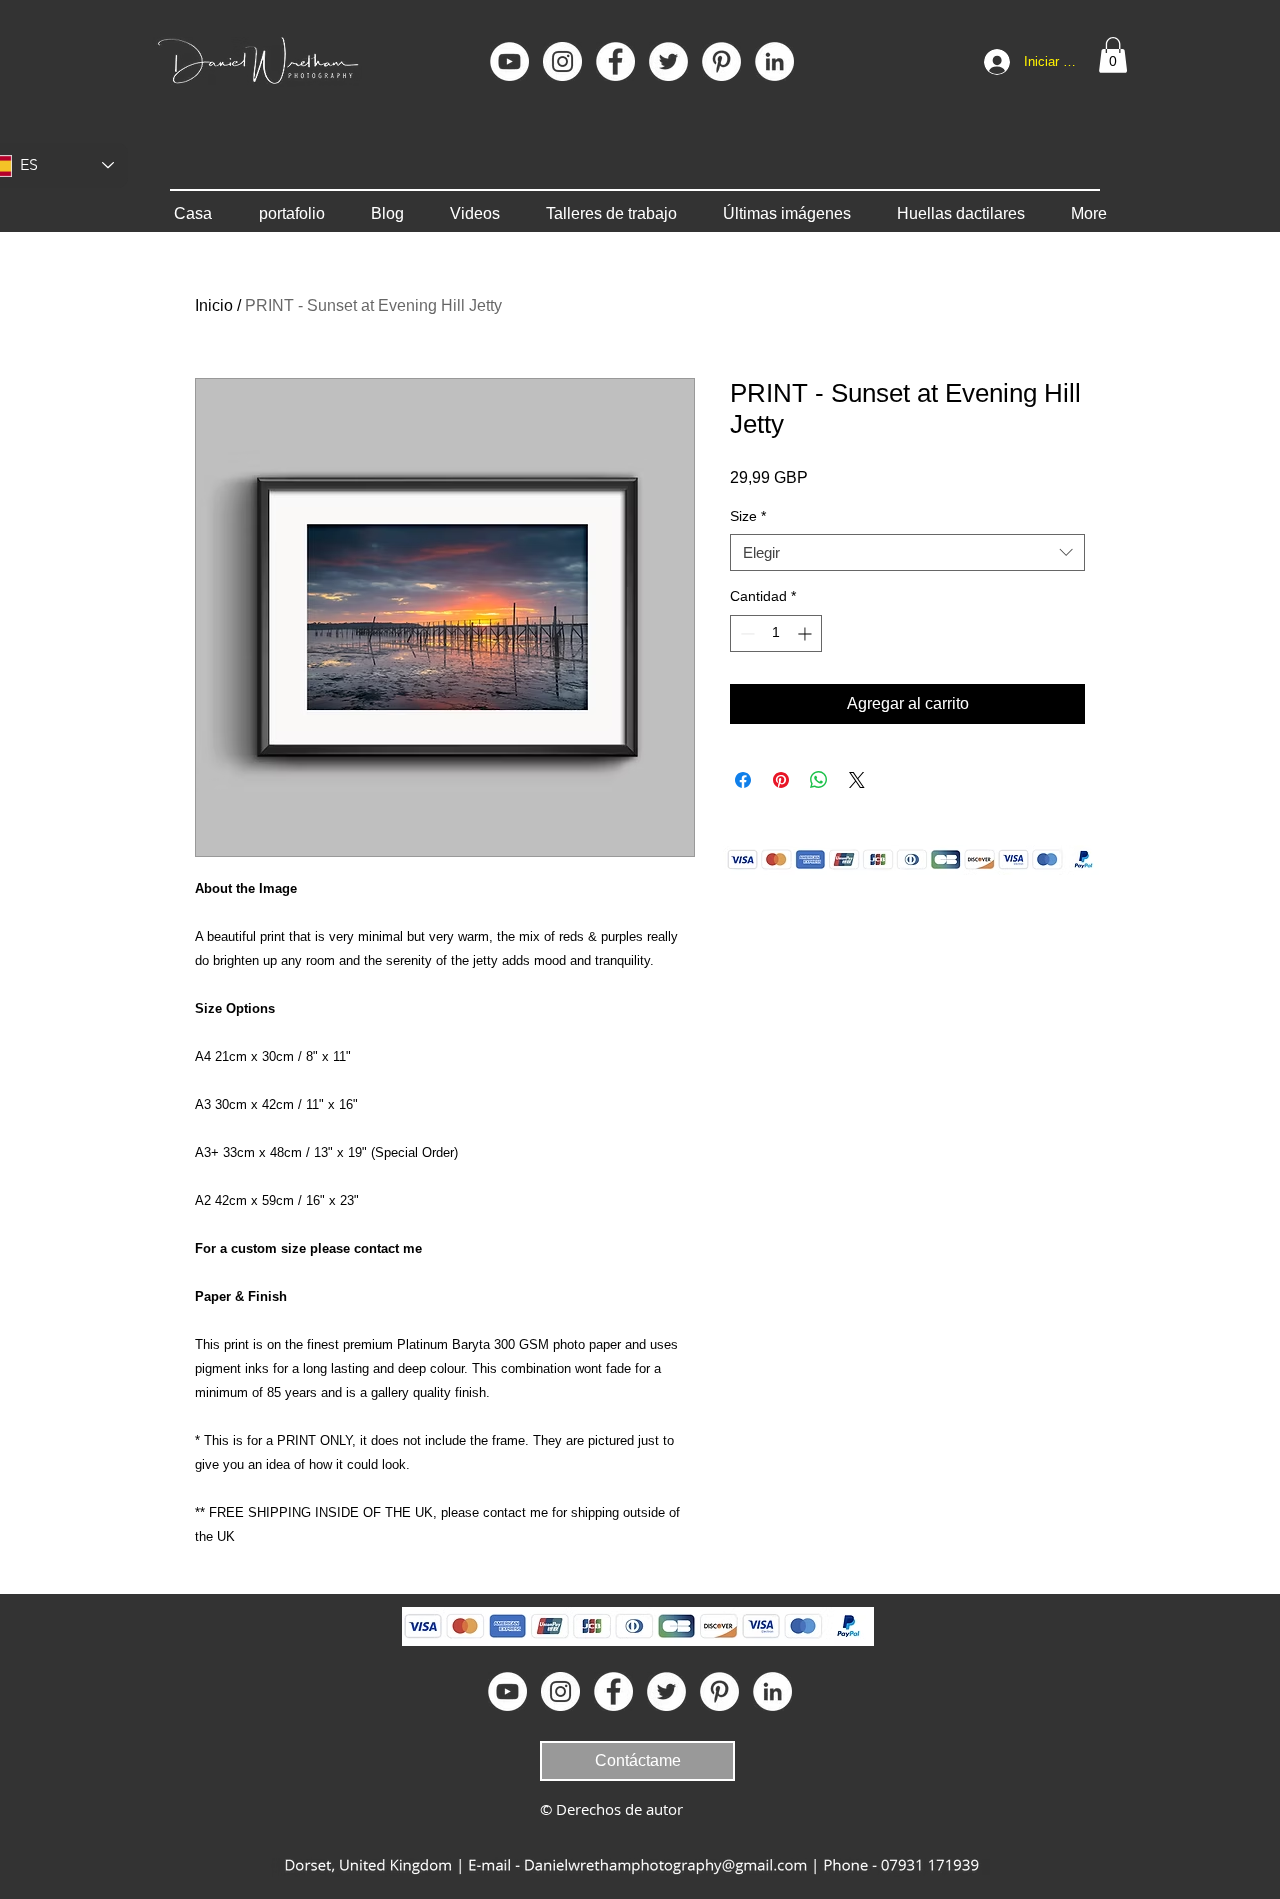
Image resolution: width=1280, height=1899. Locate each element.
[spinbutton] (776, 633)
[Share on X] (857, 780)
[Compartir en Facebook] (743, 780)
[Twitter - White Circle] (668, 61)
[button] (1113, 55)
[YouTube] (509, 61)
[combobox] (907, 553)
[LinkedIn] (774, 61)
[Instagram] (562, 61)
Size (748, 516)
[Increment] (806, 633)
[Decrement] (745, 633)
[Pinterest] (721, 61)
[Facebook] (615, 61)
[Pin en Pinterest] (781, 780)
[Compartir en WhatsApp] (819, 780)
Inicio (214, 305)
